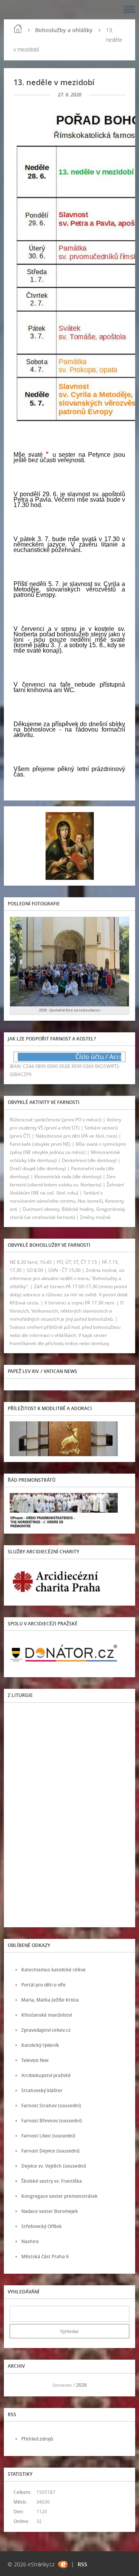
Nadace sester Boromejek (50, 2211)
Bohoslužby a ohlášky (64, 30)
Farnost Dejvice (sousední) (50, 2151)
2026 (81, 2385)
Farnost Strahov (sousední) (51, 2106)
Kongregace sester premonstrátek (59, 2196)
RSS (82, 2564)
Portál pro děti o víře (43, 1985)
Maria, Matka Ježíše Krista (50, 2000)
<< (18, 2385)
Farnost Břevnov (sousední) (52, 2121)
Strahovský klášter (42, 2090)
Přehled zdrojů (37, 2439)
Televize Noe (35, 2060)
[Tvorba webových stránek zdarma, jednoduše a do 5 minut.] (63, 2565)
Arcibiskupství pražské (46, 2075)
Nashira (30, 2241)
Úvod (18, 29)
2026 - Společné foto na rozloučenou (70, 1010)
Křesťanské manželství (47, 2015)
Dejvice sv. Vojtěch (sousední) (54, 2166)
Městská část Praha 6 (45, 2256)
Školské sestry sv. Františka (52, 2181)
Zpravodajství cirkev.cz (46, 2030)
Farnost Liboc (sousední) (48, 2136)
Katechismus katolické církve (53, 1970)
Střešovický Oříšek (42, 2226)
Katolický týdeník (40, 2045)
